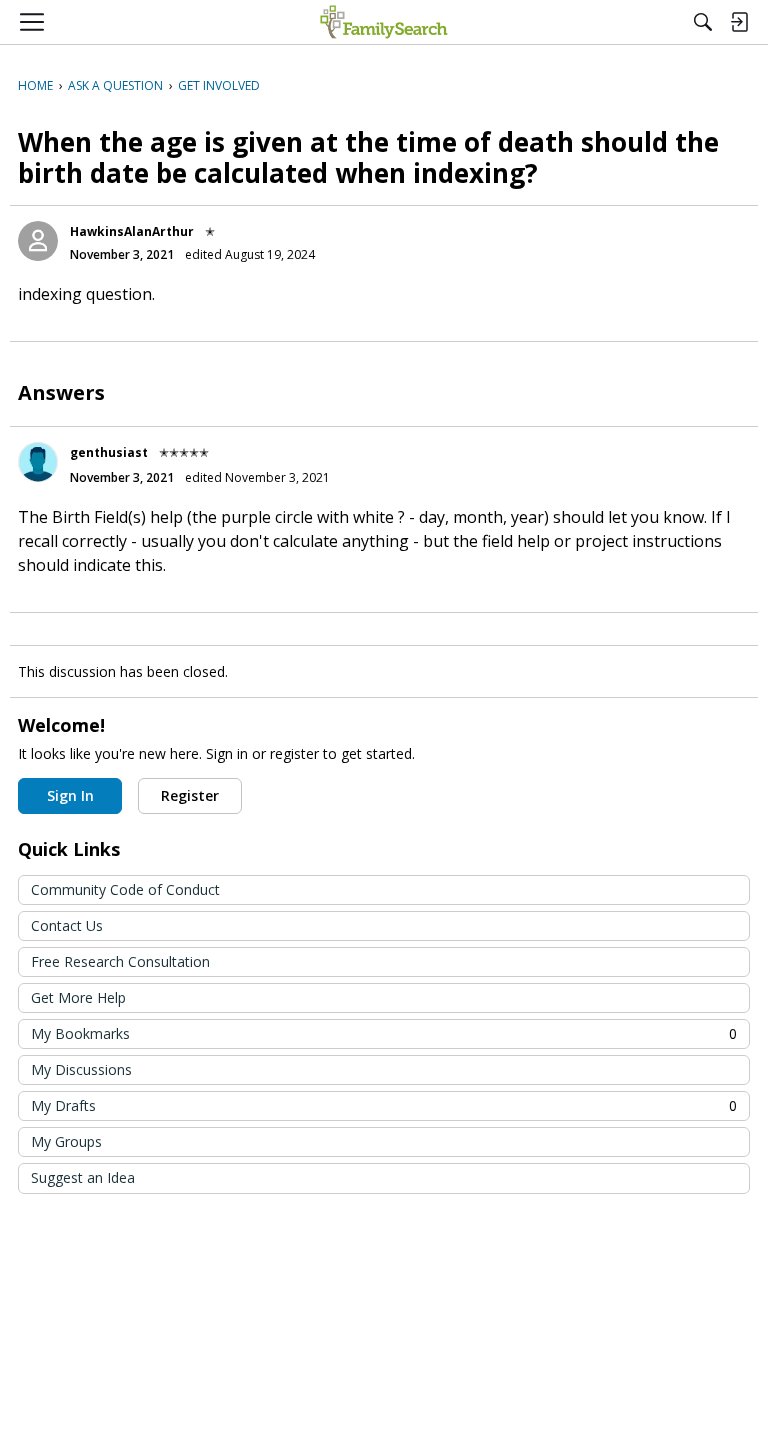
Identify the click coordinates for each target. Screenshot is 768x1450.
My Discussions (81, 1069)
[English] (383, 22)
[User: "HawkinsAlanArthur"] (38, 241)
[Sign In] (739, 22)
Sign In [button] (70, 795)
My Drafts (384, 1105)
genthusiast (109, 452)
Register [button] (190, 795)
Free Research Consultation (120, 961)
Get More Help (78, 997)
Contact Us (67, 925)
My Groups (66, 1141)
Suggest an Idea (83, 1177)
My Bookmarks (384, 1033)
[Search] (703, 22)
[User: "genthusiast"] (38, 462)
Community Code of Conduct (125, 889)
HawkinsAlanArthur (132, 231)
